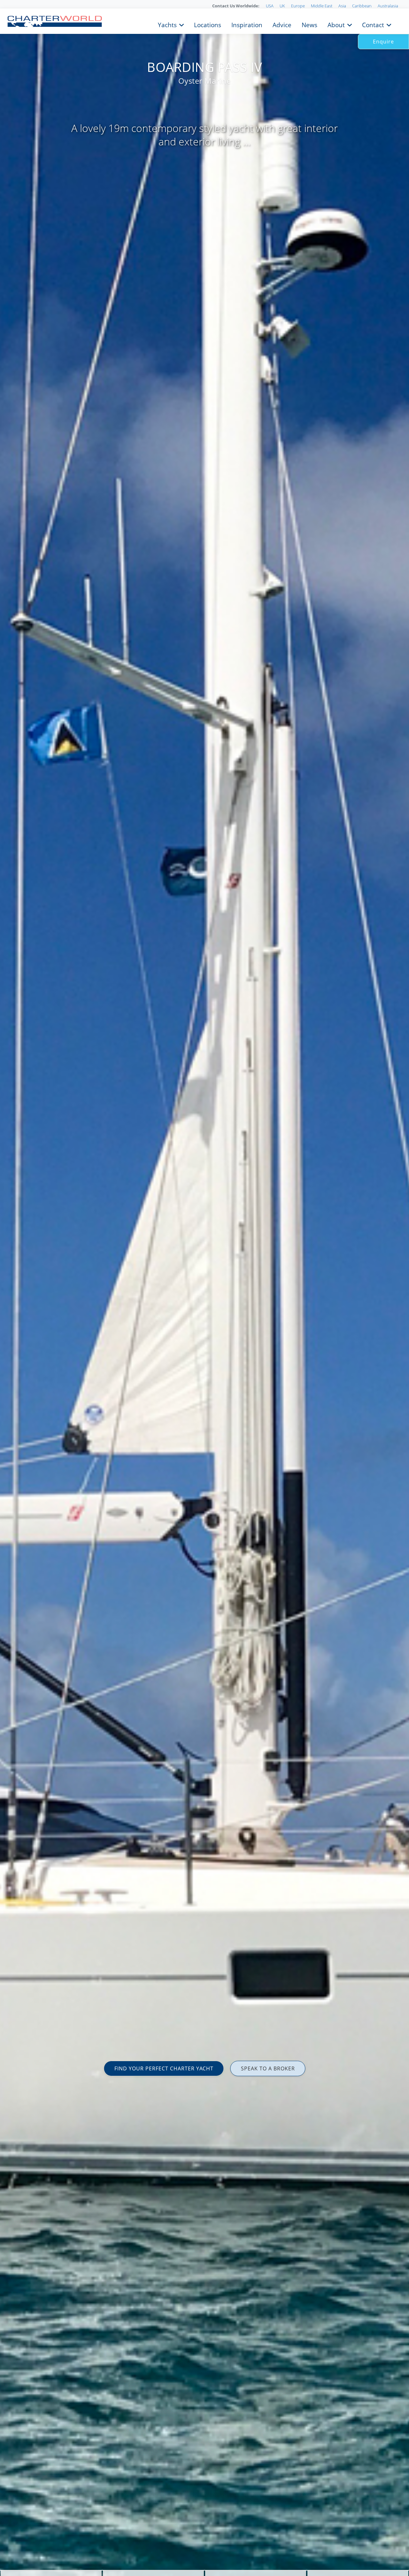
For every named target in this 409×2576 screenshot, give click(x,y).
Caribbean (362, 6)
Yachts (167, 24)
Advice (282, 24)
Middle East (322, 6)
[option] (204, 1288)
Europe (298, 6)
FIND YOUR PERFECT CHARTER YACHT (164, 2068)
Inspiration (247, 24)
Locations (208, 24)
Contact (373, 24)
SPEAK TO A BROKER (268, 2068)
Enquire (383, 42)
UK (282, 6)
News (309, 24)
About (336, 24)
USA (270, 6)
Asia (342, 6)
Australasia (388, 6)
